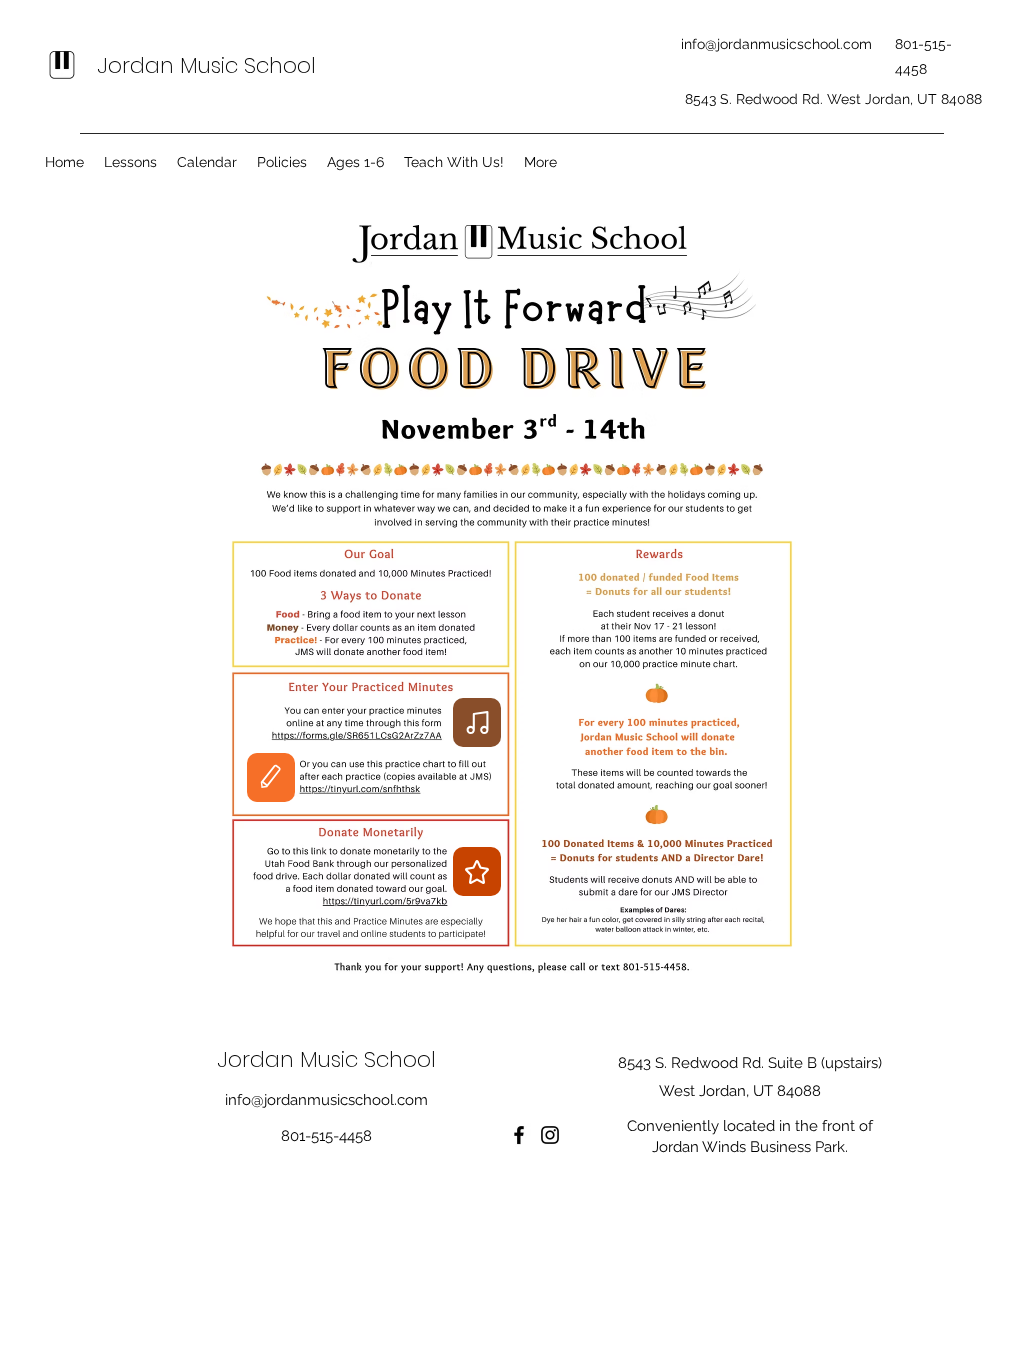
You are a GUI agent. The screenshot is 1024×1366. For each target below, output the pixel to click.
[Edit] (271, 777)
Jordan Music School (206, 65)
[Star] (477, 871)
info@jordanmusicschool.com (776, 44)
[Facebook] (519, 1135)
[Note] (477, 722)
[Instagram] (550, 1135)
